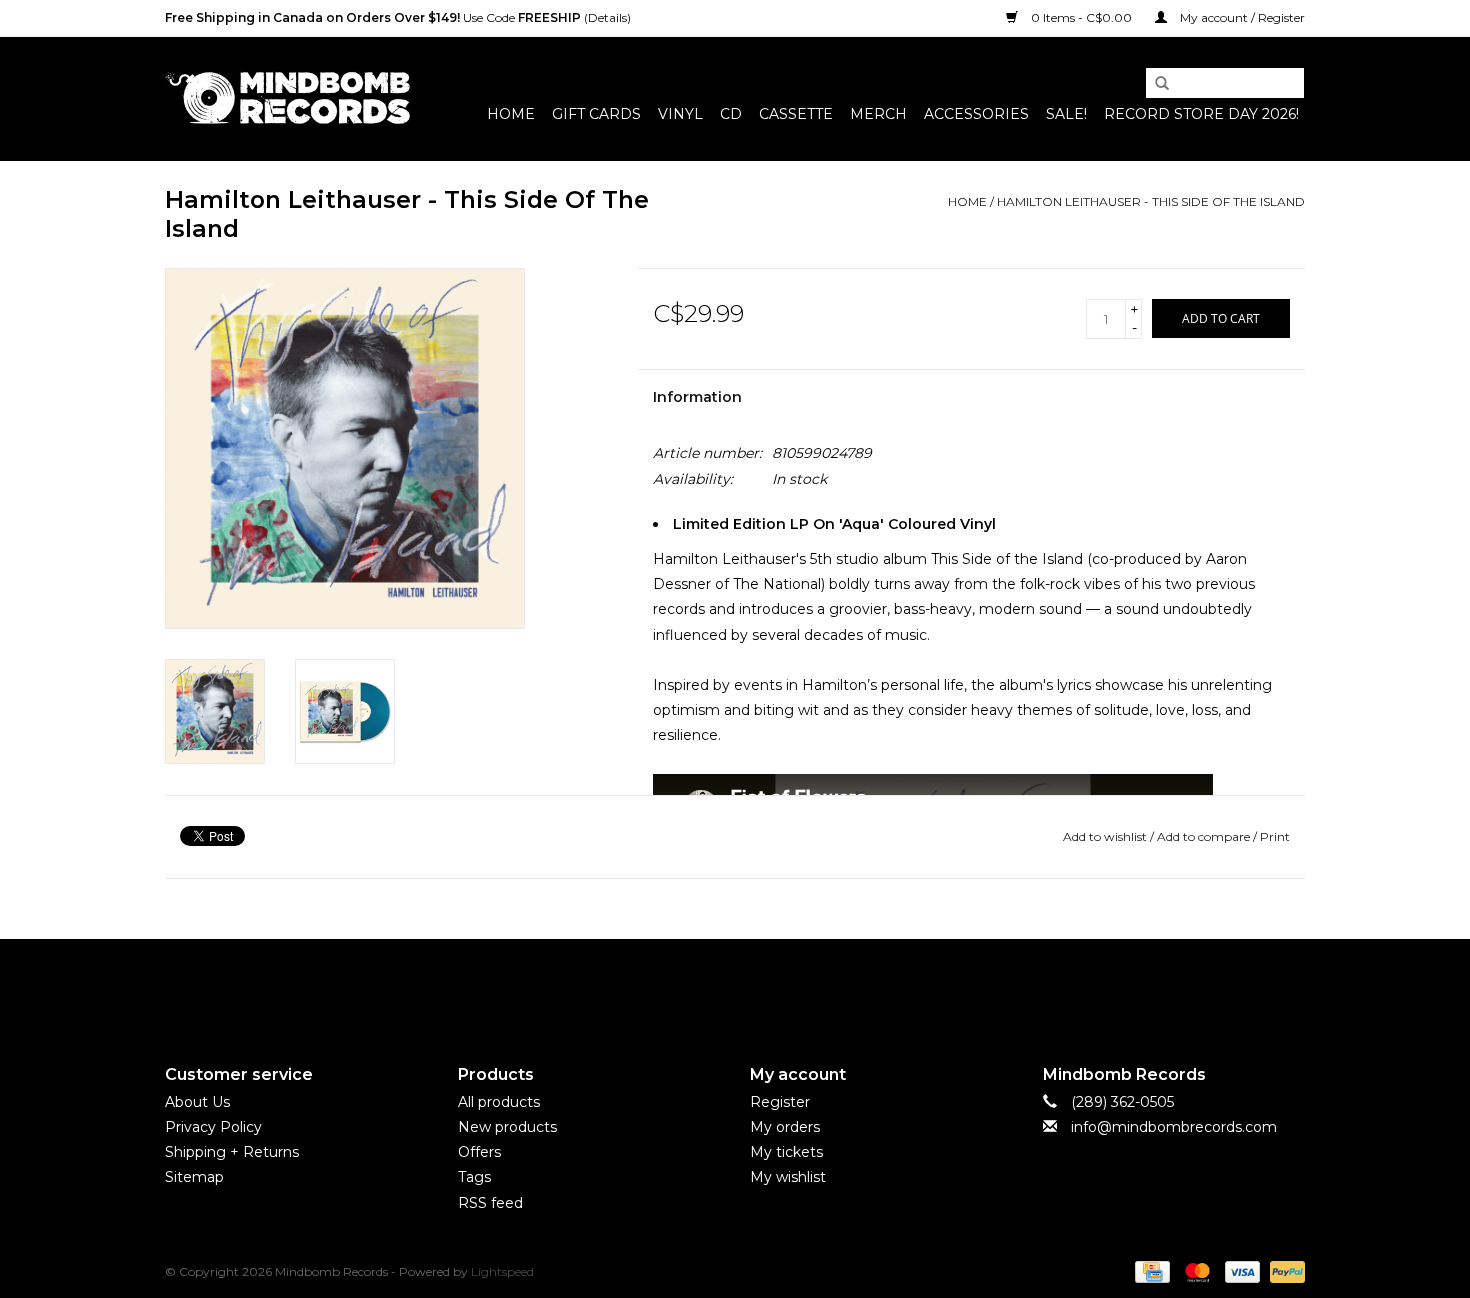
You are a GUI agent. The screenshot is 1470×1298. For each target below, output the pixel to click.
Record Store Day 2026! (1201, 114)
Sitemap (194, 1177)
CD (731, 114)
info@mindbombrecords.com (1174, 1127)
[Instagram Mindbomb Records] (771, 985)
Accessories (976, 114)
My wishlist (788, 1177)
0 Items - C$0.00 (1081, 17)
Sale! (1066, 114)
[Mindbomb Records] (287, 98)
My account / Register (1241, 17)
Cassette (796, 114)
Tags (474, 1177)
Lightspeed (502, 1271)
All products (499, 1102)
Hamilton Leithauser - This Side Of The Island (1151, 201)
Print (1275, 836)
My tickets (786, 1152)
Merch (878, 114)
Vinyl (680, 114)
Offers (479, 1152)
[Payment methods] (1150, 1270)
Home (511, 114)
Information (697, 397)
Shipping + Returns (232, 1152)
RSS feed (490, 1203)
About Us (197, 1102)
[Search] (1155, 84)
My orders (785, 1127)
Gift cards (596, 114)
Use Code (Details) (398, 17)
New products (507, 1127)
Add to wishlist (1105, 836)
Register (780, 1102)
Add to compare (1205, 836)
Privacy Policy (213, 1127)
